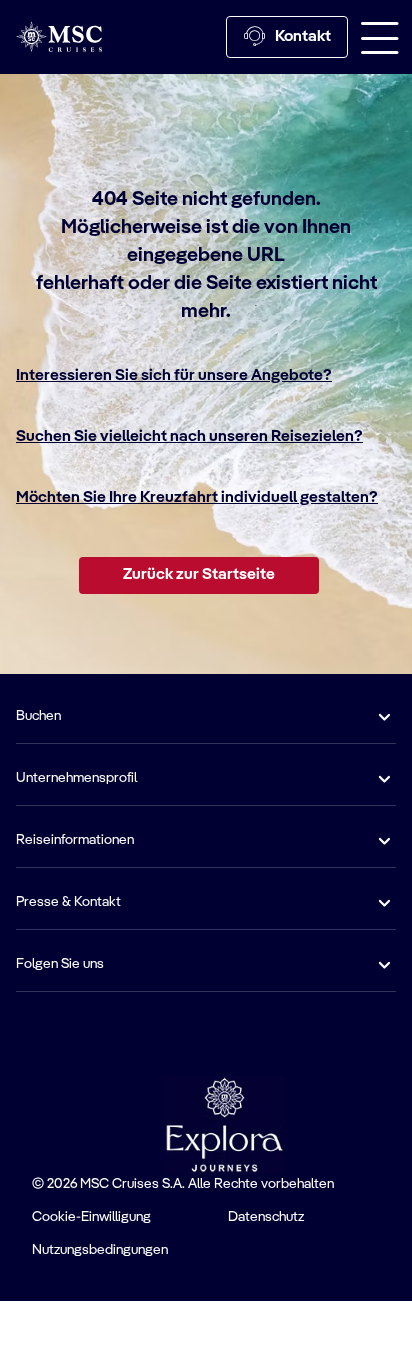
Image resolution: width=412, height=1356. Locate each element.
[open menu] (380, 37)
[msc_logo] (59, 36)
